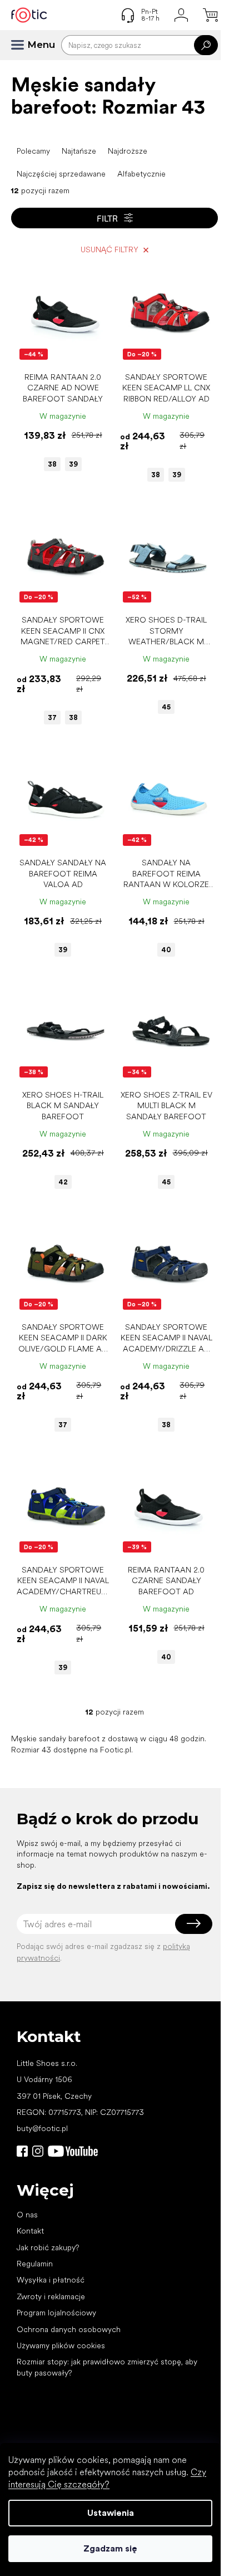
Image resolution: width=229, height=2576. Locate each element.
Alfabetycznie (141, 174)
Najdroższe (128, 151)
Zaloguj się (194, 1924)
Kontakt (30, 2231)
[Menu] (22, 45)
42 (63, 1182)
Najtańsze (79, 151)
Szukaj (206, 45)
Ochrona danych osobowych (69, 2329)
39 (73, 464)
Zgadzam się (110, 2548)
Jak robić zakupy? (48, 2247)
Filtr (107, 218)
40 (166, 950)
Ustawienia (111, 2513)
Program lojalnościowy (56, 2313)
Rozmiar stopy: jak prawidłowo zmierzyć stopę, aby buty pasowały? (107, 2367)
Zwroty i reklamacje (51, 2296)
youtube (73, 2151)
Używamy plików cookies (61, 2345)
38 (52, 464)
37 (52, 718)
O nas (27, 2215)
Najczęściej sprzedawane (61, 174)
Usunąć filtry (109, 249)
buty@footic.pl (42, 2128)
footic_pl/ (38, 2151)
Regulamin (35, 2264)
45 (166, 707)
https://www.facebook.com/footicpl (22, 2151)
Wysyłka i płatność (51, 2280)
